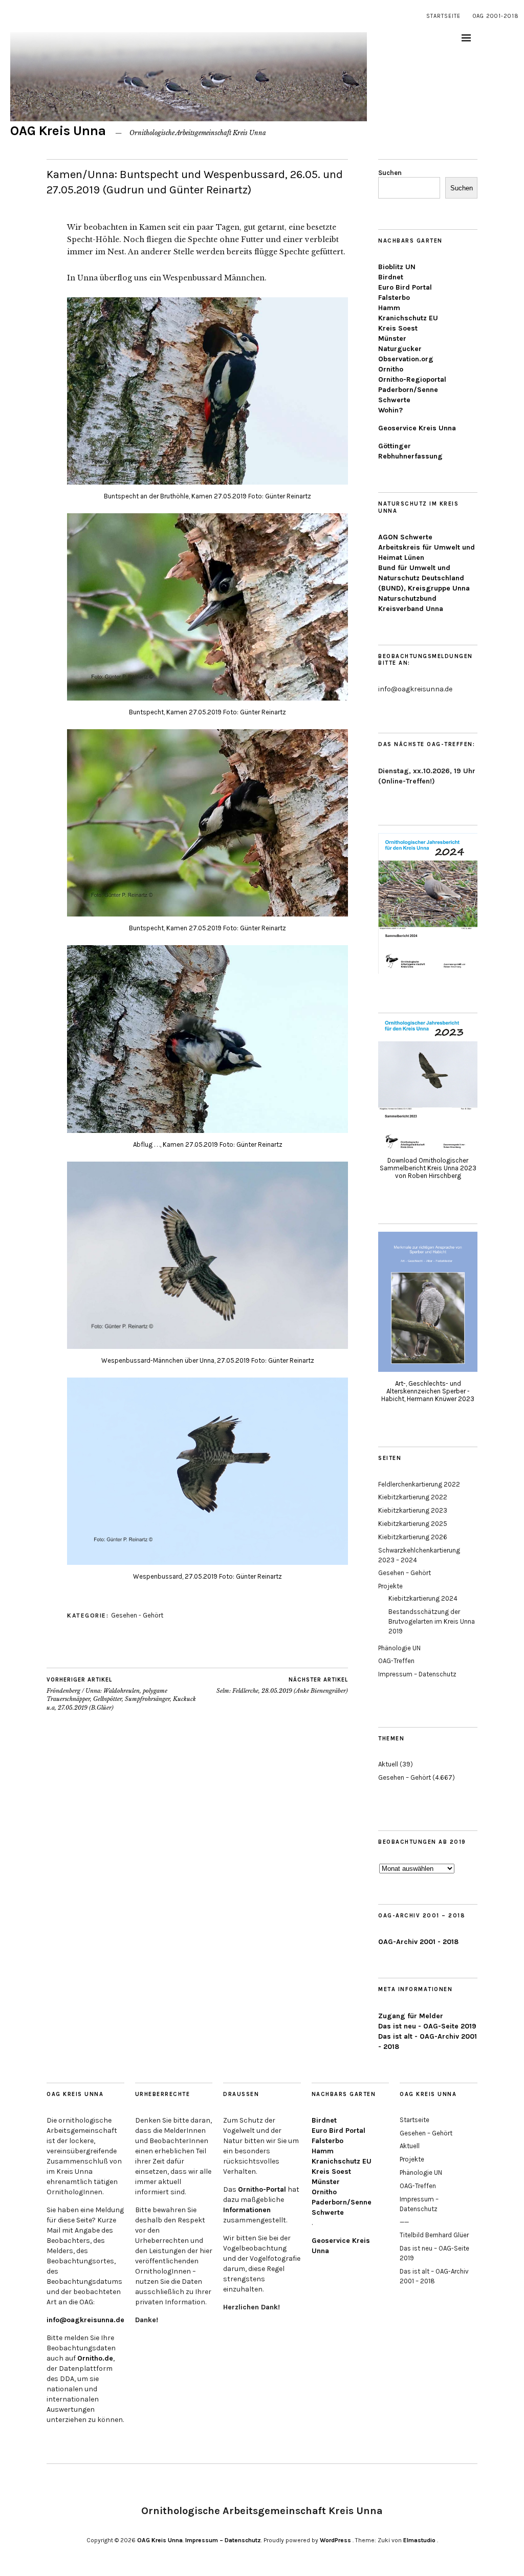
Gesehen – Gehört (405, 1573)
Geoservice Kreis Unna (417, 428)
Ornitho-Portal (262, 2189)
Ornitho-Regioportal (412, 379)
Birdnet (391, 277)
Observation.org (406, 359)
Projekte (390, 1586)
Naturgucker (400, 349)
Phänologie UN (399, 1648)
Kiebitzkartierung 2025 (413, 1524)
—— (404, 2222)
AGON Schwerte (405, 537)
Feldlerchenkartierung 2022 (419, 1484)
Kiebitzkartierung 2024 (423, 1598)
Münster (392, 339)
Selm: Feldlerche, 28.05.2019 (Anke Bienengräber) (282, 1685)
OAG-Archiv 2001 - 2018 (418, 1942)
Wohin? (390, 410)
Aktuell (388, 1764)
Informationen (247, 2210)
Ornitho (391, 369)
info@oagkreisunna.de (85, 2320)
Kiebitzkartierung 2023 (413, 1510)
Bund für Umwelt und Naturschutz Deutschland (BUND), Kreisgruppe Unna (424, 578)
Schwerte (394, 400)
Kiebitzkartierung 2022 (413, 1497)
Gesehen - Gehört (137, 1615)
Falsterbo (394, 298)
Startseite (443, 16)
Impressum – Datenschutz (417, 1674)
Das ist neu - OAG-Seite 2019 (427, 2026)
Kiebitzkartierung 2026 (413, 1537)
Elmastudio (419, 2540)
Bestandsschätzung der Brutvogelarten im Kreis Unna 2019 (432, 1621)
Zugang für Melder (411, 2016)
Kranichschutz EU (408, 318)
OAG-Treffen (396, 1661)
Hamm (389, 308)
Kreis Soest (398, 328)
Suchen (390, 173)
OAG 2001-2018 (496, 16)
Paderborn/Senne (408, 390)
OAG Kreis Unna (58, 131)
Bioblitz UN (397, 267)
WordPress (335, 2540)
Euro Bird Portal (405, 287)
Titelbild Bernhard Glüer (434, 2235)
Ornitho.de (95, 2358)
